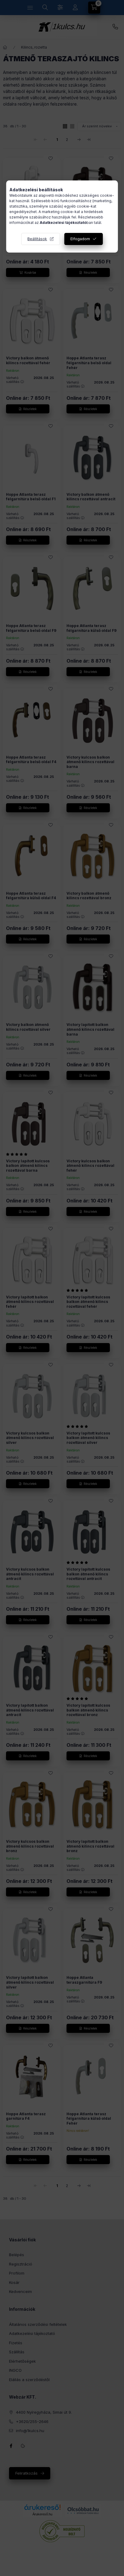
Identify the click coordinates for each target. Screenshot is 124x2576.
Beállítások (37, 239)
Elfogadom (80, 239)
